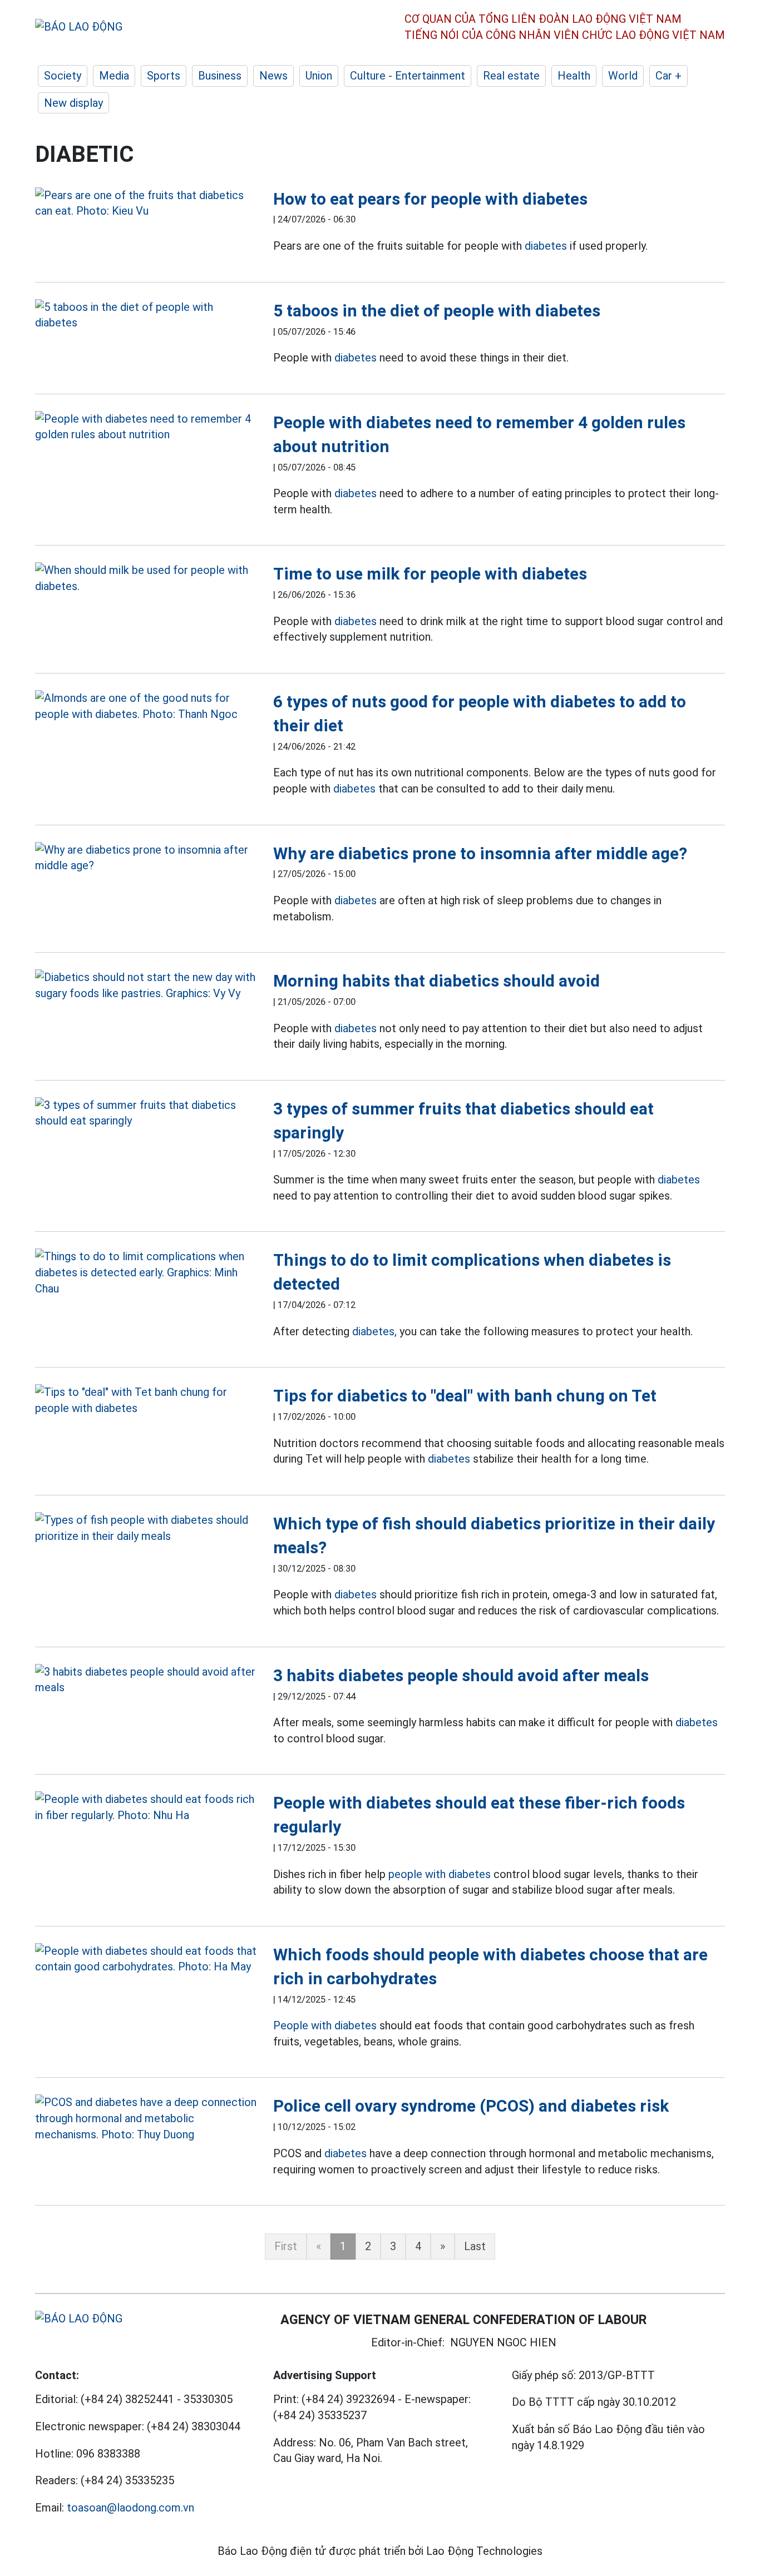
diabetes (546, 246)
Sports (164, 76)
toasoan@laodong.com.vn (130, 2508)
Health (574, 76)
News (273, 76)
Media (114, 76)
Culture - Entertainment (408, 76)
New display (73, 103)
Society (63, 76)
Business (220, 76)
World (623, 76)
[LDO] (146, 203)
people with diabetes (440, 1874)
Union (319, 76)
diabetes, (374, 1331)
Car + (668, 76)
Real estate (511, 76)
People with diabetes (325, 2025)
